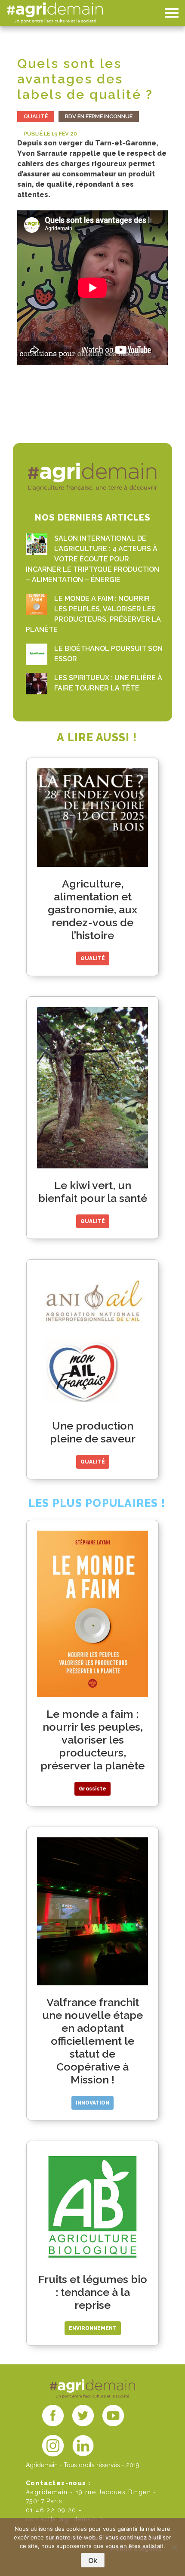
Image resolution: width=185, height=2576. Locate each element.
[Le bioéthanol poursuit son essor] (37, 654)
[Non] (174, 2547)
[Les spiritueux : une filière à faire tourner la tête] (37, 684)
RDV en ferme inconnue (99, 116)
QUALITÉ (36, 116)
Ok (93, 2561)
